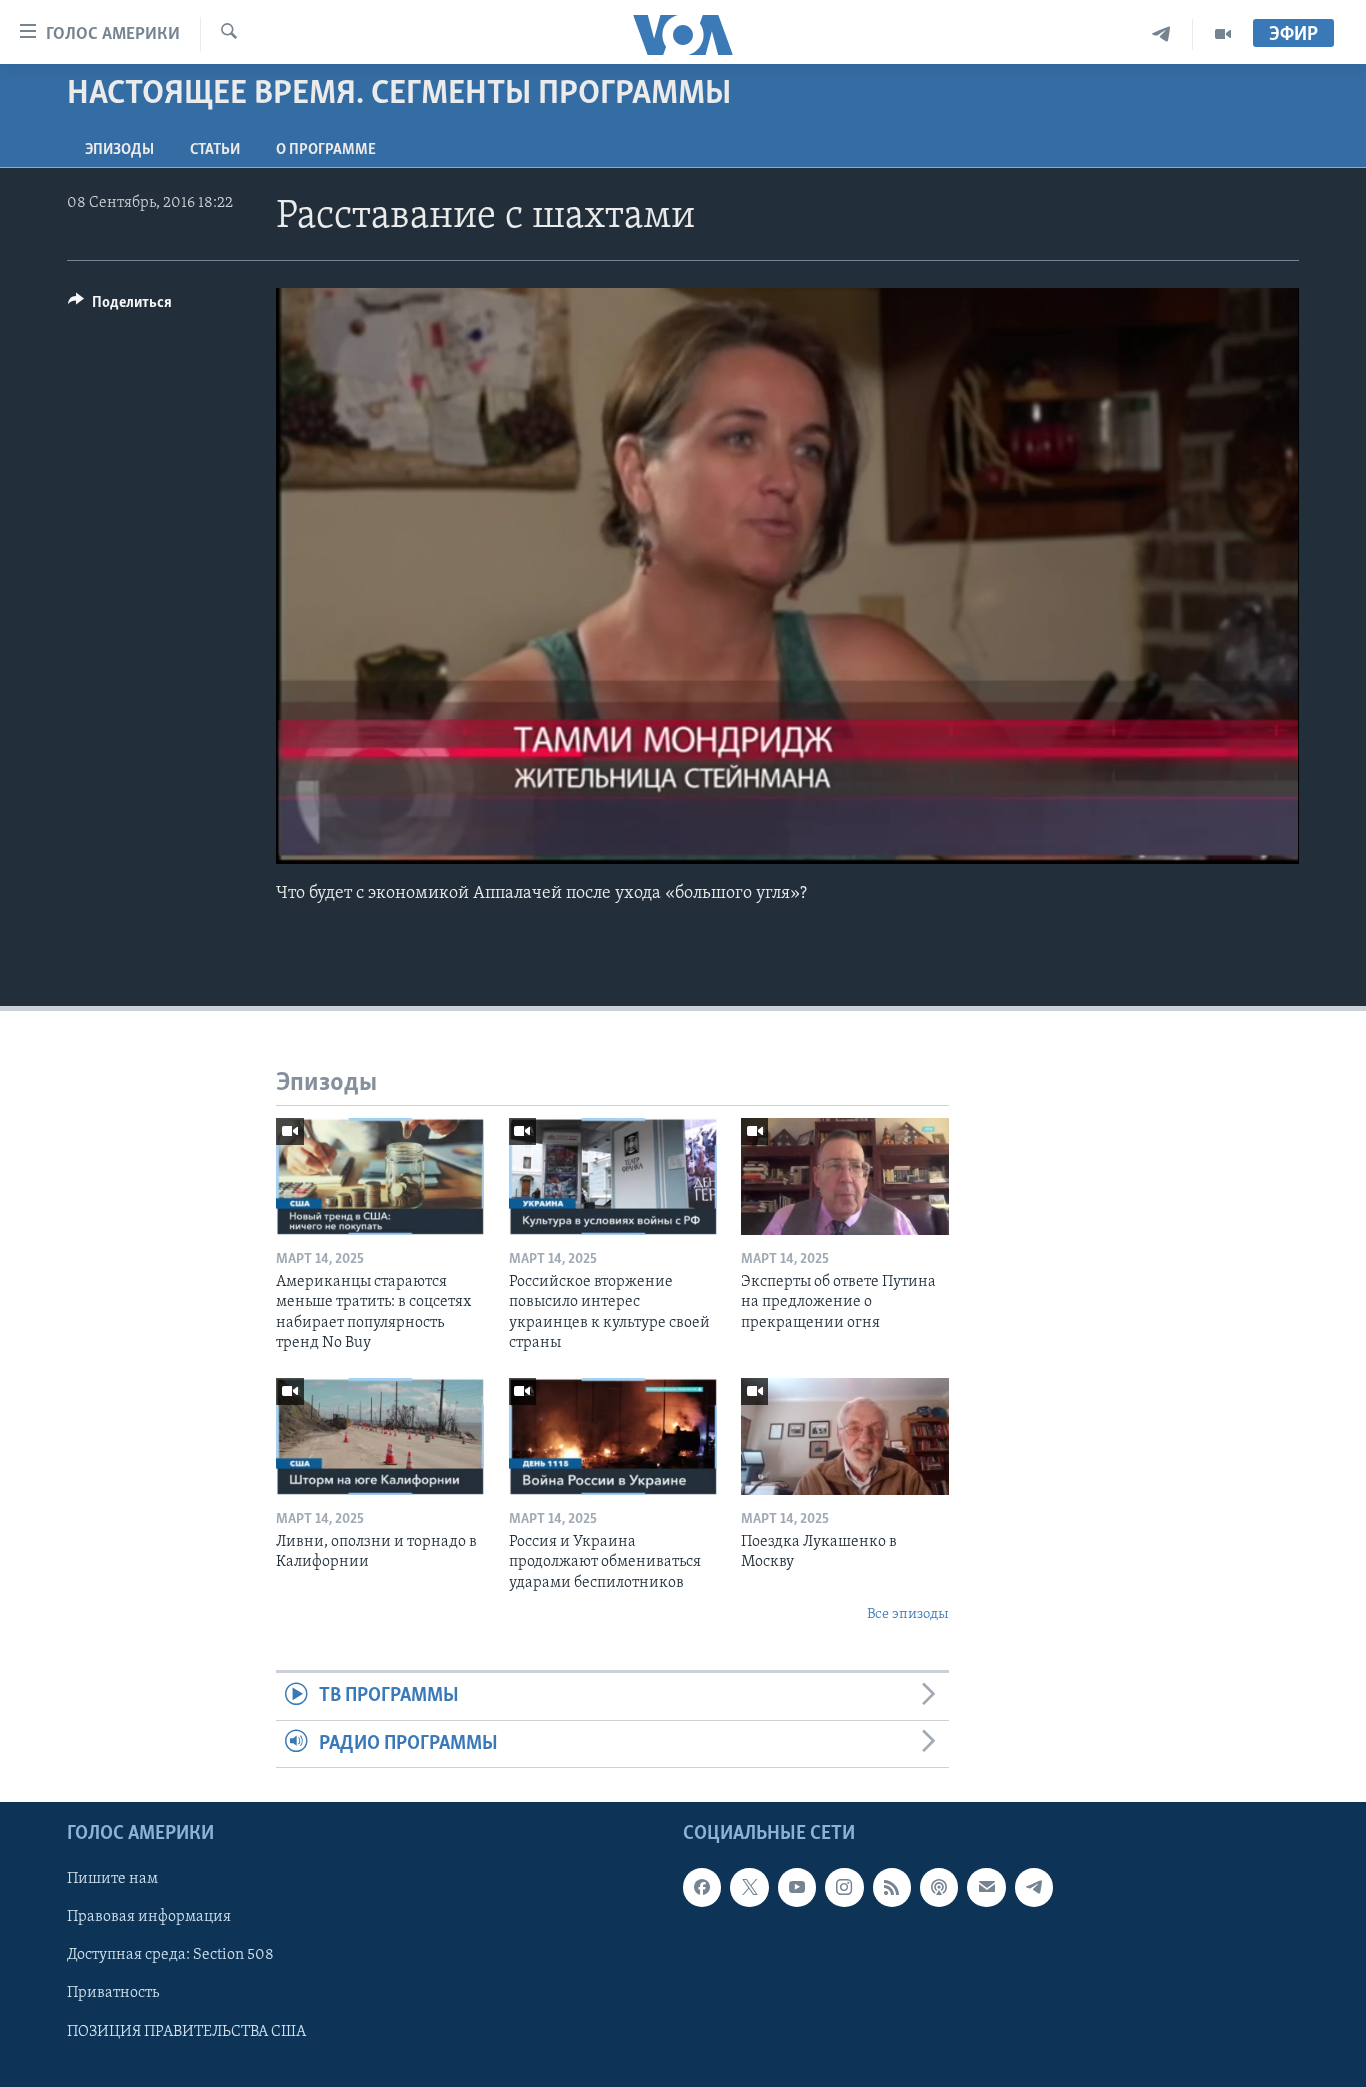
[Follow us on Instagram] (844, 1888)
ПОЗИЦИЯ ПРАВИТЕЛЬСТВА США (186, 2032)
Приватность (113, 1994)
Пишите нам (112, 1880)
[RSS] (892, 1888)
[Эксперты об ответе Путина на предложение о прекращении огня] (845, 1176)
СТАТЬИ (215, 150)
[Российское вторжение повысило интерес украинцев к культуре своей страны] (613, 1176)
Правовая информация (149, 1918)
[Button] (120, 307)
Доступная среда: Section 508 (170, 1956)
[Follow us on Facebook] (702, 1888)
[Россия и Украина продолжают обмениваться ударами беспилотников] (613, 1436)
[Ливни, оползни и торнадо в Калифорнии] (380, 1436)
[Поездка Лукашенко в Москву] (845, 1436)
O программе (326, 150)
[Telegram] (1161, 34)
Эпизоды (119, 150)
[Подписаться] (986, 1888)
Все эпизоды (908, 1614)
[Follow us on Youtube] (797, 1888)
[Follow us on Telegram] (1034, 1888)
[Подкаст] (939, 1888)
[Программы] (1223, 34)
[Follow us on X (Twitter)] (749, 1888)
